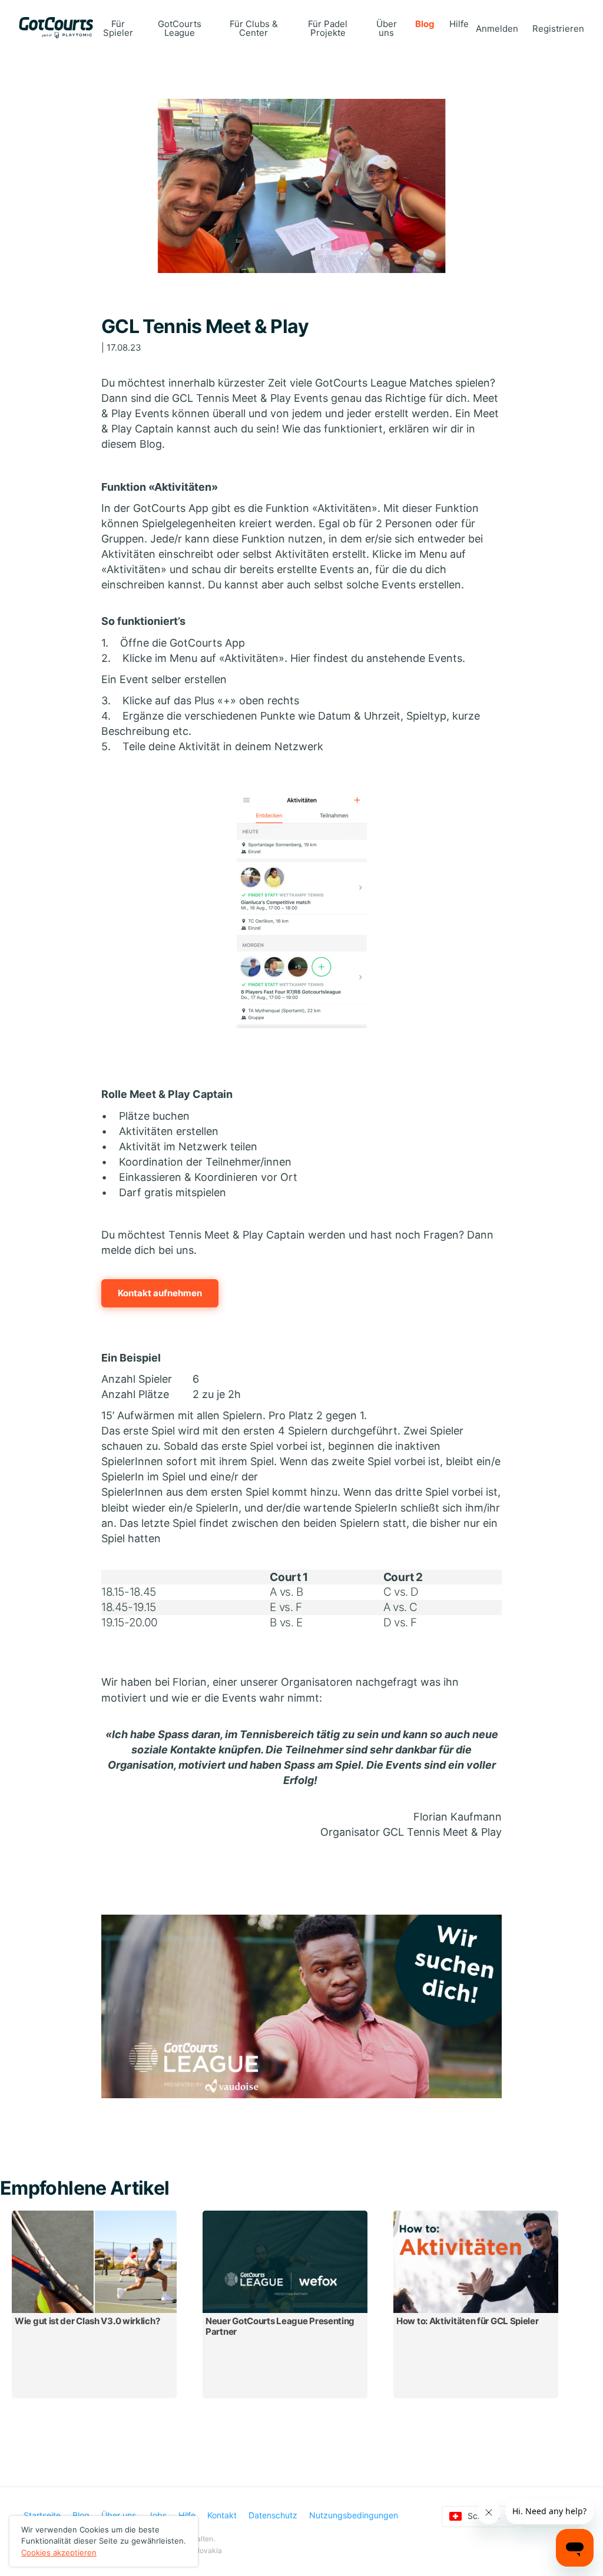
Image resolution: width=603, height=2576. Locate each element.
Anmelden (497, 29)
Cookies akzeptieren (59, 2552)
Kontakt (222, 2515)
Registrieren (558, 29)
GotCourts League (180, 28)
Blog (425, 24)
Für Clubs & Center (254, 28)
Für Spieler (118, 28)
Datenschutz (273, 2515)
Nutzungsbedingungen (354, 2515)
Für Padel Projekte (328, 28)
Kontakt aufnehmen (160, 1293)
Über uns (387, 28)
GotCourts (56, 28)
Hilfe (459, 24)
